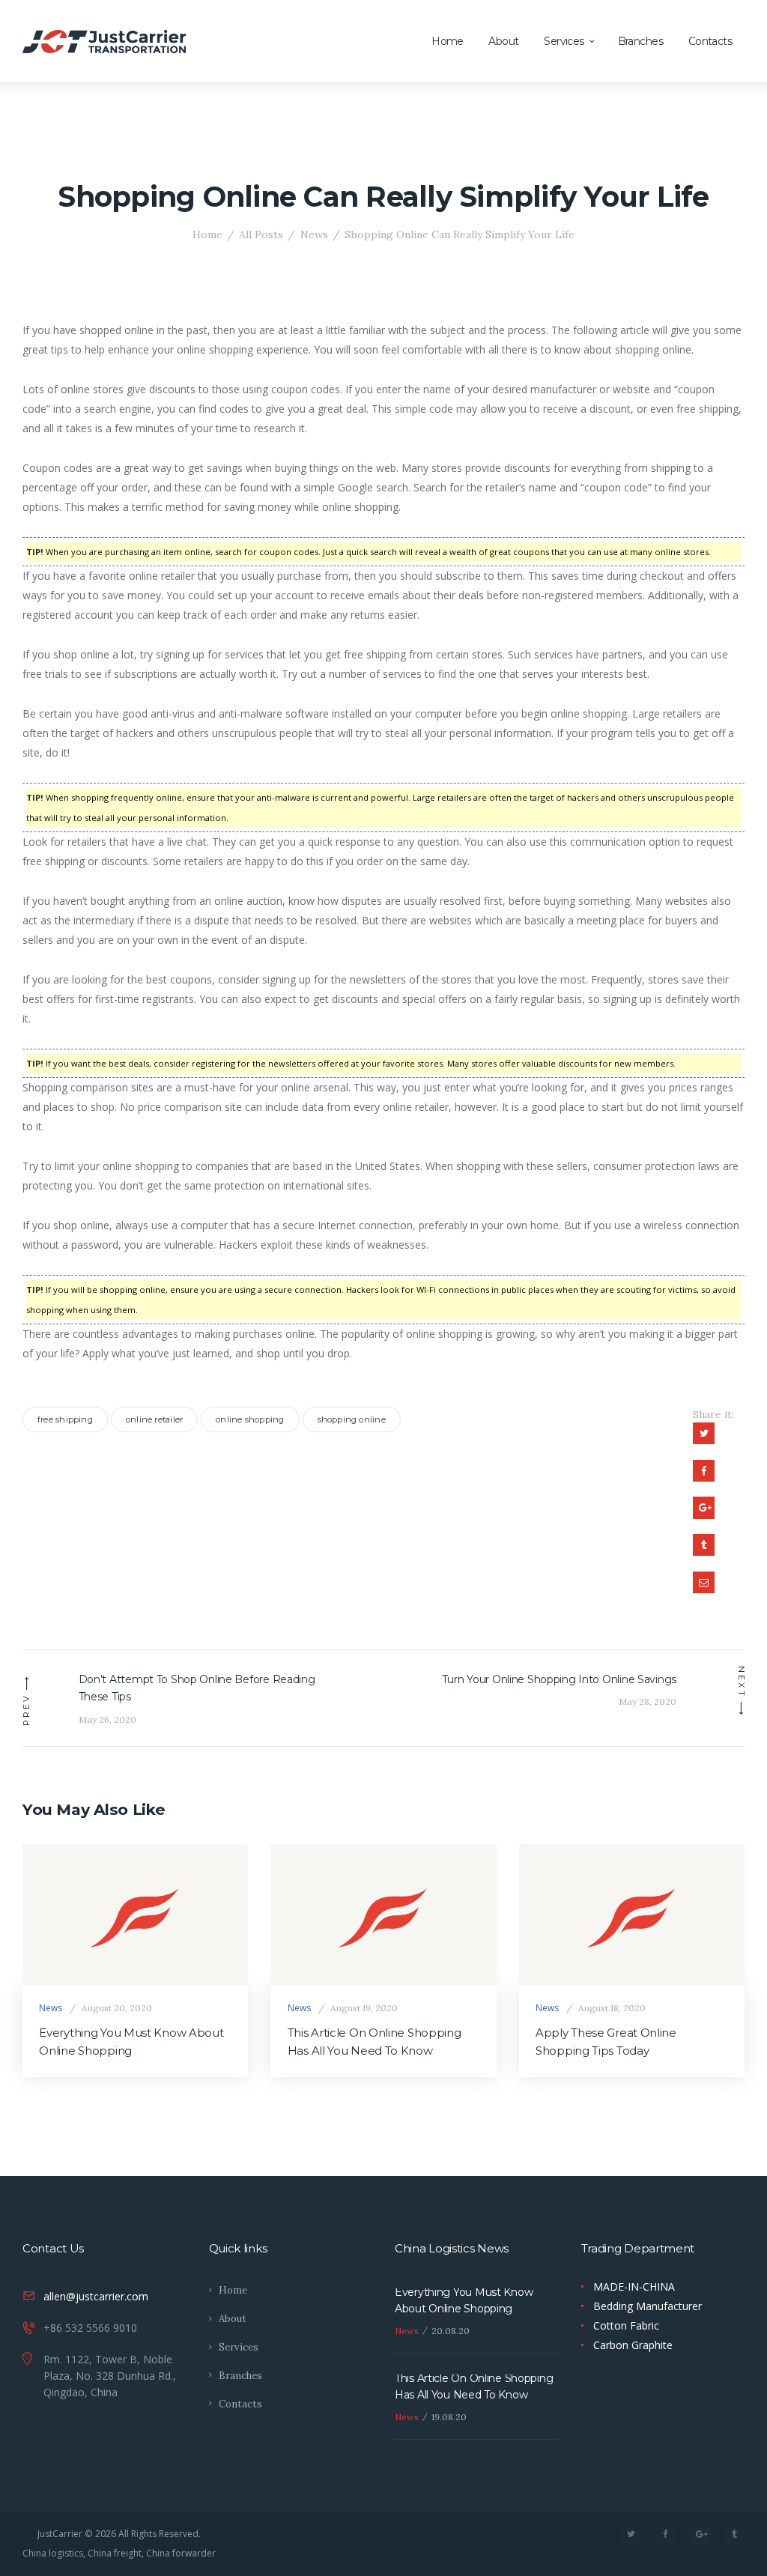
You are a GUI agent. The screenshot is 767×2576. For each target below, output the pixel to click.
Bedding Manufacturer (648, 2306)
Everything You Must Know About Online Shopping (131, 2042)
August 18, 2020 (612, 2008)
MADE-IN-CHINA (634, 2286)
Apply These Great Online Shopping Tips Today (606, 2042)
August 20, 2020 (117, 2008)
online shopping (250, 1419)
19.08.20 (449, 2417)
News (314, 234)
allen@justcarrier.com (96, 2296)
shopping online (352, 1419)
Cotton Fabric (626, 2325)
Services (239, 2347)
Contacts (240, 2404)
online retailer (154, 1419)
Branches (240, 2376)
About (233, 2319)
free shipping (65, 1419)
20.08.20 (451, 2331)
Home (207, 234)
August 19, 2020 (364, 2008)
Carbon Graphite (633, 2345)
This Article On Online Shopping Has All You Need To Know (375, 2042)
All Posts (261, 234)
